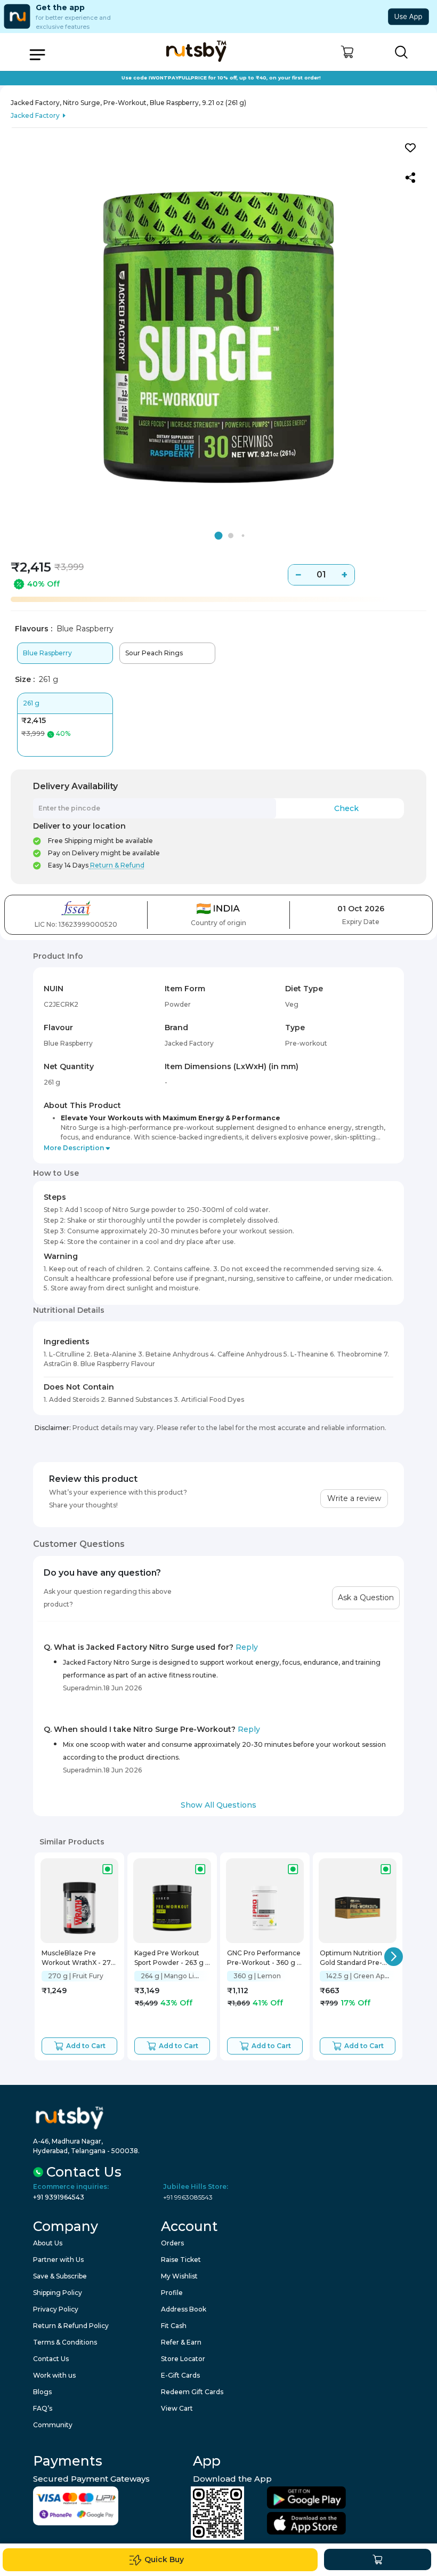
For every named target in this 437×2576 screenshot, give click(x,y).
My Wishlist (179, 2276)
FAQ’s (43, 2408)
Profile (172, 2293)
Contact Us (51, 2359)
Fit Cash (174, 2326)
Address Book (184, 2309)
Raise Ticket (181, 2260)
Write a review (354, 1498)
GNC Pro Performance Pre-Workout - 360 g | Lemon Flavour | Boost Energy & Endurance (264, 1959)
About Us (48, 2243)
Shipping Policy (58, 2293)
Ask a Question (366, 1598)
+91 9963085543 (188, 2197)
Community (53, 2425)
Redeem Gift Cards (192, 2392)
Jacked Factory (35, 115)
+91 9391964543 (59, 2197)
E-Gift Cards (180, 2375)
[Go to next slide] (394, 1957)
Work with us (54, 2375)
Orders (172, 2243)
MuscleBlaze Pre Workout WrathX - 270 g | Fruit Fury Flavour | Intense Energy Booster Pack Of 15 (79, 1959)
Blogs (42, 2392)
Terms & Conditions (65, 2342)
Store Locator (183, 2359)
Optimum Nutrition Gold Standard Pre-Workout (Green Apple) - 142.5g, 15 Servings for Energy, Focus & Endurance (357, 1959)
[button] (347, 52)
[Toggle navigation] (37, 55)
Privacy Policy (56, 2309)
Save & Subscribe (60, 2276)
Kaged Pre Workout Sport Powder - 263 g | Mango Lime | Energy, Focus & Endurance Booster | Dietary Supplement (171, 1959)
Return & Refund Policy (71, 2326)
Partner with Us (58, 2260)
